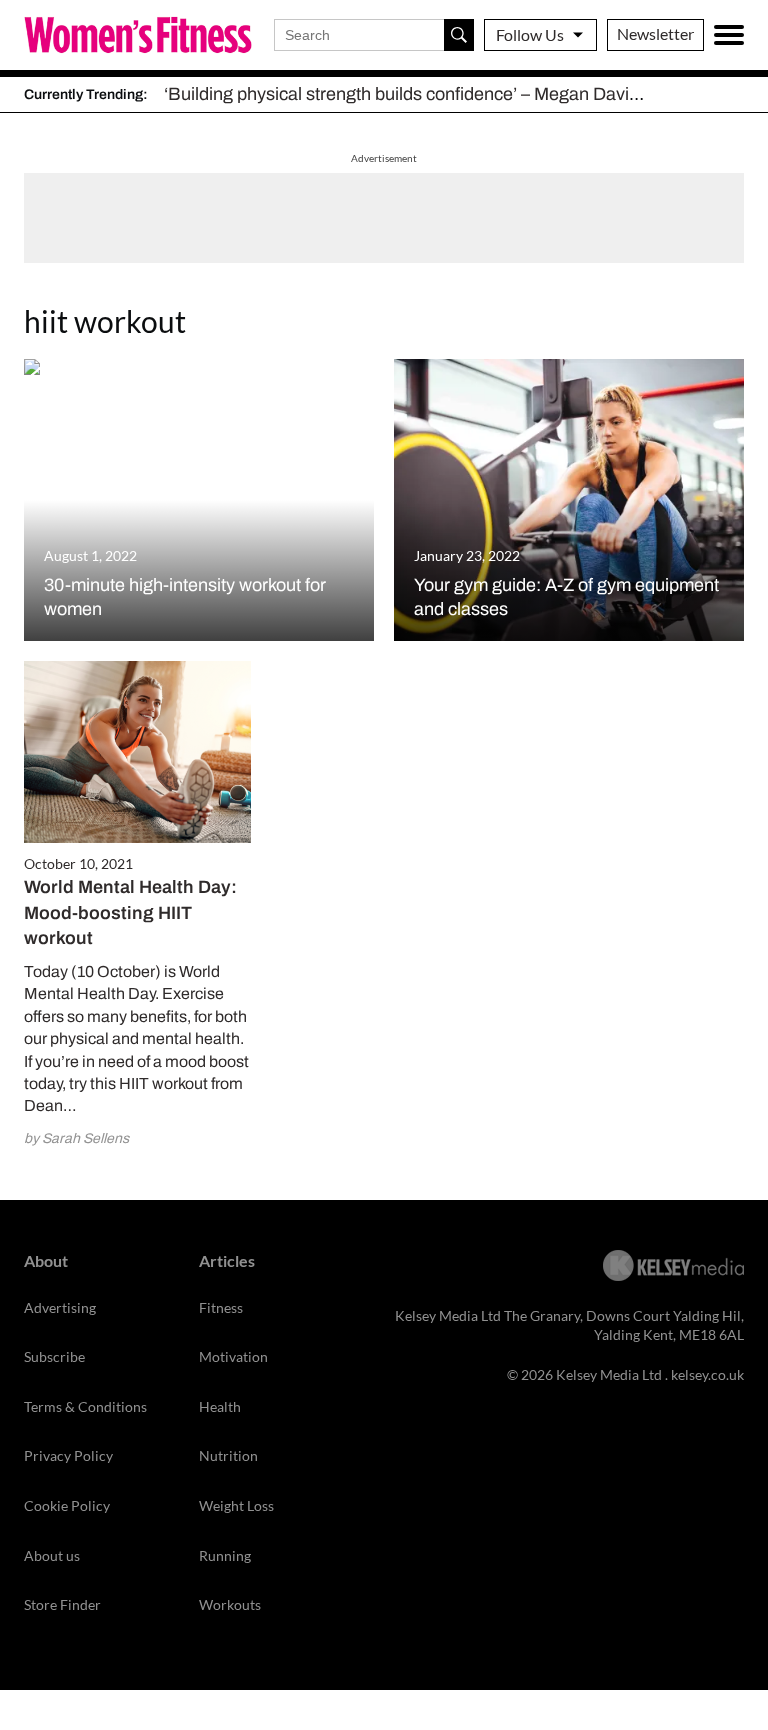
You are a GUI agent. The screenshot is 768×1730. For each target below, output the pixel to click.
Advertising (60, 1307)
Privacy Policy (68, 1455)
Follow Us (530, 34)
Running (225, 1555)
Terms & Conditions (85, 1406)
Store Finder (62, 1604)
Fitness (221, 1307)
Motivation (233, 1356)
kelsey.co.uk (707, 1374)
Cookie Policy (67, 1505)
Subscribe (54, 1356)
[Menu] (729, 35)
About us (52, 1555)
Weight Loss (236, 1505)
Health (220, 1406)
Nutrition (228, 1455)
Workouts (230, 1604)
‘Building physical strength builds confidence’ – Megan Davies (406, 94)
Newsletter (655, 33)
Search (459, 35)
